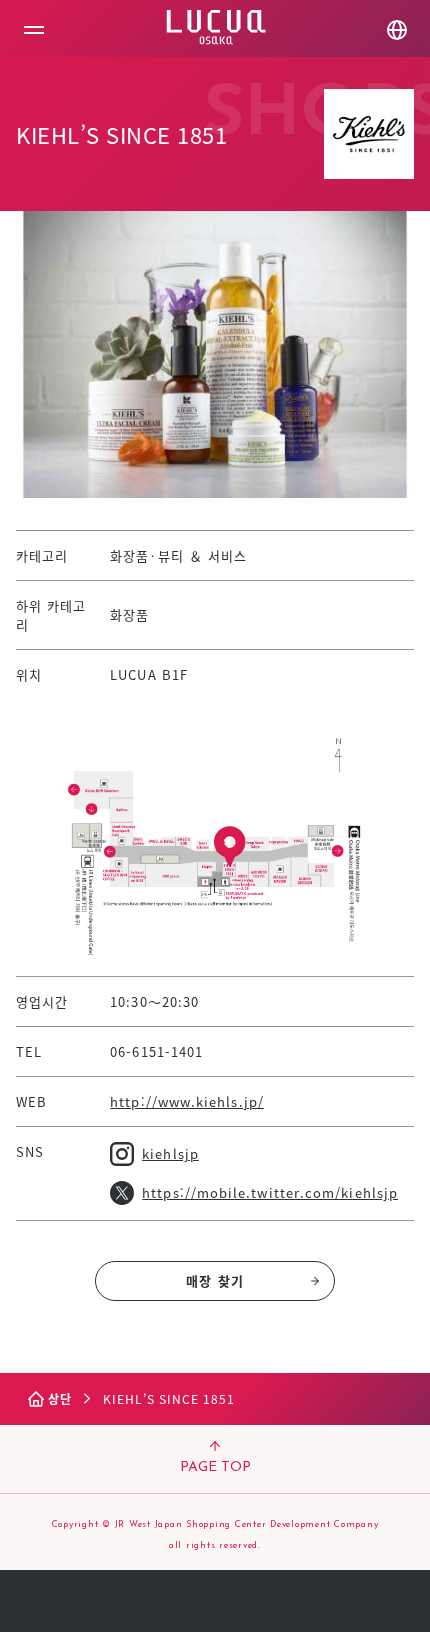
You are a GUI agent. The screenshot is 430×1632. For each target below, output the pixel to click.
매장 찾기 (214, 1280)
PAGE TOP (215, 1467)
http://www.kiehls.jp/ (187, 1101)
